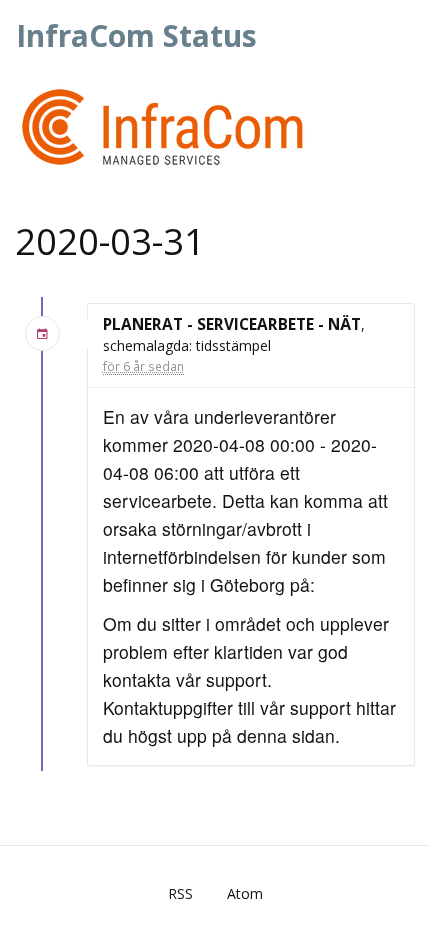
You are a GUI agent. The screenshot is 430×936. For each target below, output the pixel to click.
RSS (180, 893)
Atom (245, 893)
